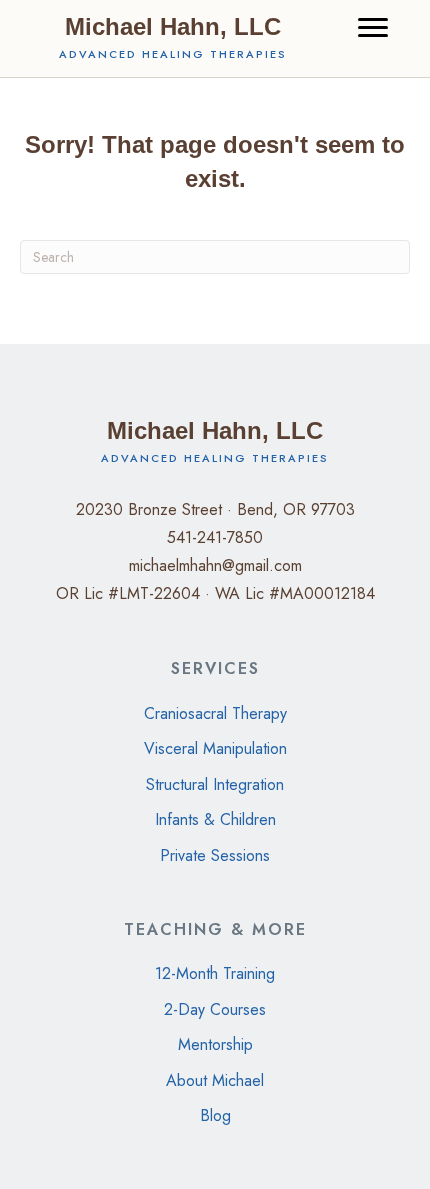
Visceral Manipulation (215, 748)
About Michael (215, 1080)
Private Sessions (215, 855)
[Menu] (373, 28)
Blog (215, 1115)
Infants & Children (215, 819)
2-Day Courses (215, 1009)
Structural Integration (215, 784)
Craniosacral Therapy (215, 713)
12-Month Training (215, 973)
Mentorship (215, 1044)
